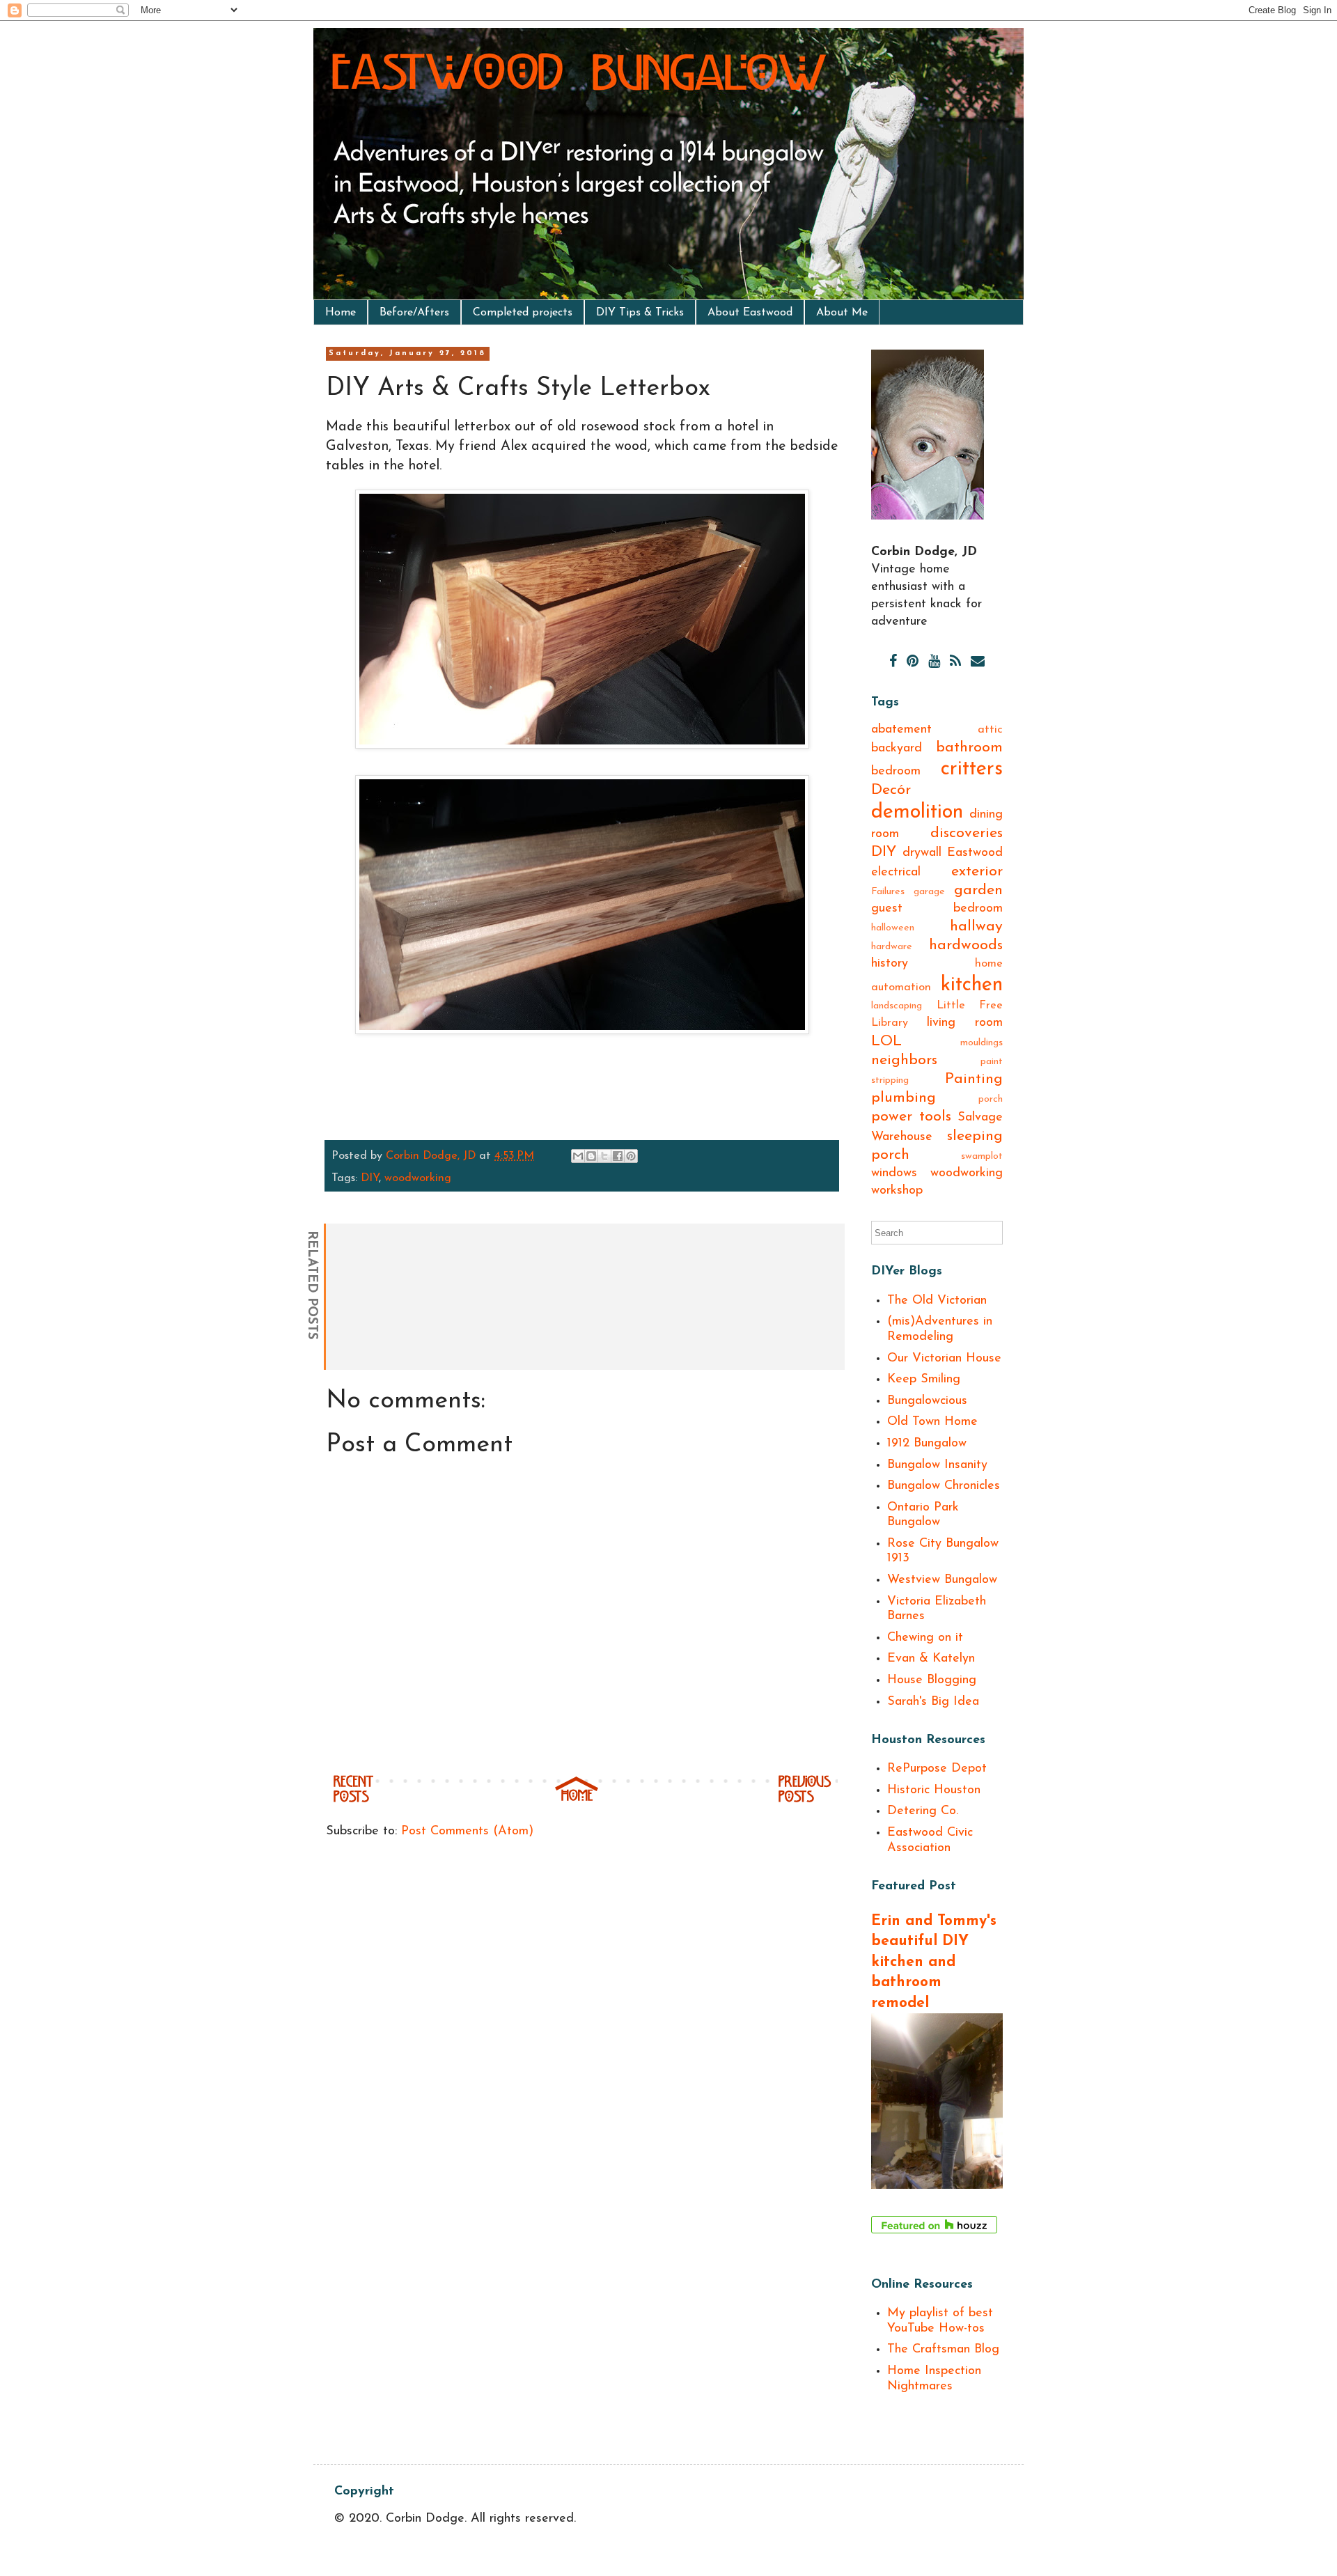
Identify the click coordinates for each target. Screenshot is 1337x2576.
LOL (886, 1041)
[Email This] (578, 1156)
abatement (901, 730)
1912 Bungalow (927, 1444)
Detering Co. (923, 1811)
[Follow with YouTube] (934, 662)
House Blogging (932, 1680)
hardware (892, 947)
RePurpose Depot (937, 1769)
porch (991, 1099)
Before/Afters (414, 313)
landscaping (897, 1006)
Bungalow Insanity (937, 1465)
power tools (911, 1117)
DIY (370, 1178)
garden (978, 890)
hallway (976, 927)
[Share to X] (604, 1156)
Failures (888, 892)
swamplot (982, 1156)
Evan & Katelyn (931, 1659)
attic (990, 730)
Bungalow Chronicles (944, 1486)
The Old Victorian (937, 1301)
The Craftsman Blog (943, 2350)
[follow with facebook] (893, 662)
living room (965, 1023)
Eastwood (975, 853)
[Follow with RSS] (955, 662)
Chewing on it (925, 1638)
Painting (974, 1079)
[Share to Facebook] (618, 1156)
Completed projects (523, 313)
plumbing (904, 1098)
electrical (896, 873)
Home (341, 313)
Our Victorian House (944, 1359)
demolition (917, 812)
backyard (897, 749)
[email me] (978, 662)
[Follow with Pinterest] (913, 662)
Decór (891, 790)
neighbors (904, 1060)
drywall (922, 853)
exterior (977, 872)
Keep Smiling (924, 1380)
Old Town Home (932, 1422)
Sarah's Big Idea (933, 1702)
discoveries (967, 833)
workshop (897, 1191)
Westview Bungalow (942, 1580)
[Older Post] (805, 1800)
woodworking (418, 1178)
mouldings (982, 1043)
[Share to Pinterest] (631, 1156)
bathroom (969, 748)
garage (929, 892)
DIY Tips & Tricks (640, 313)
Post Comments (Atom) (467, 1832)
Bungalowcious (927, 1401)
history (890, 964)
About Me (842, 313)
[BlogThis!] (591, 1156)
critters (972, 769)
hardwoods (966, 945)
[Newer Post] (353, 1800)
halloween (893, 928)
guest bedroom (937, 909)
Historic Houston (934, 1790)
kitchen (972, 985)
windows (894, 1173)
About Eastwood (750, 313)
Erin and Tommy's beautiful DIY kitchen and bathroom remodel (934, 1962)
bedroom (896, 772)
